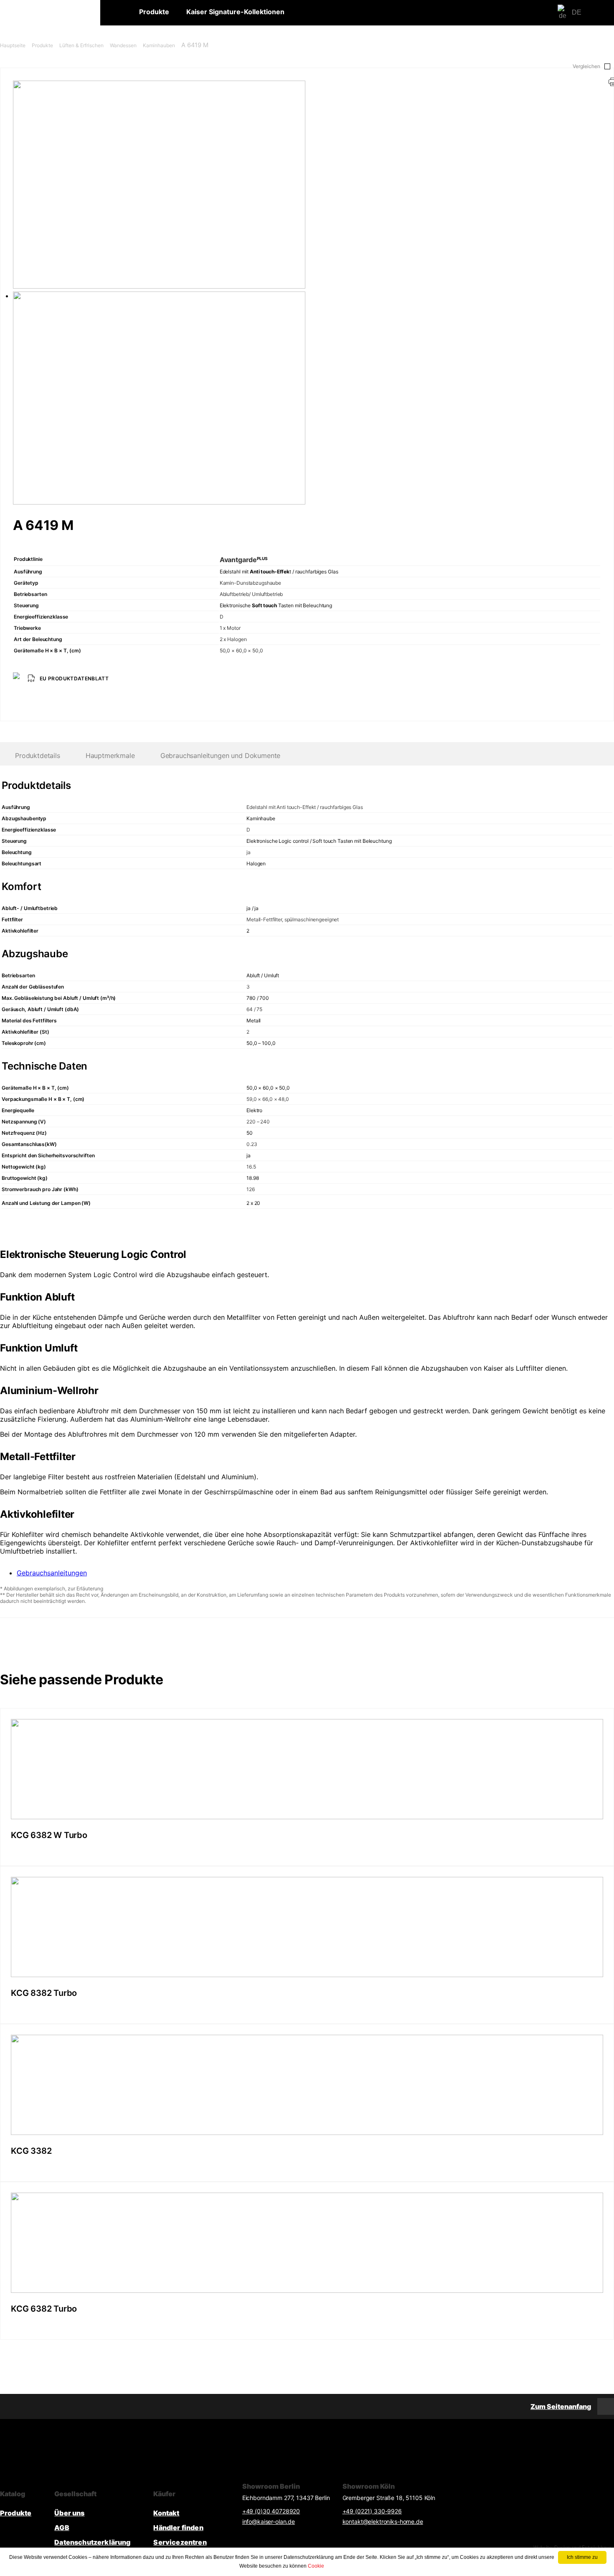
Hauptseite (13, 45)
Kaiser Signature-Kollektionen (235, 12)
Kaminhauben (159, 45)
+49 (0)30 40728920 (271, 2511)
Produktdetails (38, 756)
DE (577, 12)
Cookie (316, 2566)
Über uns (69, 2513)
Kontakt (166, 2513)
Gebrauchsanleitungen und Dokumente (221, 756)
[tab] (110, 756)
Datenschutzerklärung (92, 2542)
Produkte (154, 12)
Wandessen (123, 45)
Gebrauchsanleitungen (52, 1573)
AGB (62, 2528)
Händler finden (178, 2528)
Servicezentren (180, 2542)
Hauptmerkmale (110, 756)
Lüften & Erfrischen (81, 45)
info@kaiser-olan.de (269, 2521)
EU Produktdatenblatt (74, 678)
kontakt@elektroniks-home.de (383, 2521)
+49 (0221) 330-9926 (372, 2511)
